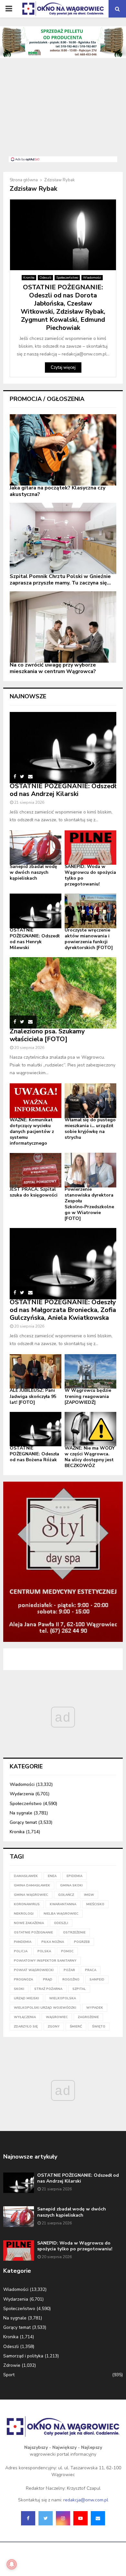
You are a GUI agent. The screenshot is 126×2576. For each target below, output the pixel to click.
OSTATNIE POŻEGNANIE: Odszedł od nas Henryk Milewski (35, 939)
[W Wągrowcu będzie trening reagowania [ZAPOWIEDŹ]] (90, 1372)
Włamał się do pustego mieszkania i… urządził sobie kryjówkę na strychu (90, 1129)
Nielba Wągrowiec (61, 1914)
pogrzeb (82, 1942)
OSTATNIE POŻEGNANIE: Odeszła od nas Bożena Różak (34, 1454)
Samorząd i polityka (23, 2356)
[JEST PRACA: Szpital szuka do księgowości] (36, 1170)
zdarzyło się (26, 2027)
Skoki (19, 1989)
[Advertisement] (63, 111)
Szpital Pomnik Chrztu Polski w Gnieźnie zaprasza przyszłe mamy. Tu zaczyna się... (60, 580)
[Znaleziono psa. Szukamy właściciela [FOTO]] (63, 993)
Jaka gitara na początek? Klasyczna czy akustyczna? (58, 491)
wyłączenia (25, 2017)
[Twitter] (46, 2518)
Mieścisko (95, 1904)
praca (91, 1970)
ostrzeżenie (74, 1932)
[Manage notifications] (12, 2564)
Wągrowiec (57, 2017)
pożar (69, 1970)
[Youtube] (80, 2518)
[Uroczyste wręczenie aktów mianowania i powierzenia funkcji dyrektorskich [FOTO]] (90, 911)
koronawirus (27, 1904)
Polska (44, 1951)
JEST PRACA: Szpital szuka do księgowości (34, 1192)
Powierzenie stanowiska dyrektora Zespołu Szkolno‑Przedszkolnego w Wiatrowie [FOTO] (89, 1204)
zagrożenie (88, 2017)
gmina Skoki (71, 1885)
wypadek (95, 2008)
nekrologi (24, 1914)
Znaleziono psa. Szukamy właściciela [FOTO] (47, 1035)
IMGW (89, 1895)
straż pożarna (48, 1989)
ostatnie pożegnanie (33, 1932)
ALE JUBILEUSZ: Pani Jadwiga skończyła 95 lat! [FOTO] (33, 1396)
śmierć (76, 2027)
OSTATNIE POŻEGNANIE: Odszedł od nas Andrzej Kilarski (63, 790)
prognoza (23, 1980)
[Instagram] (63, 2518)
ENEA (52, 1876)
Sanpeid (97, 1980)
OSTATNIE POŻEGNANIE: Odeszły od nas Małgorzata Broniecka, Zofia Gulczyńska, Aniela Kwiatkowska (63, 1310)
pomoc (67, 1951)
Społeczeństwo (67, 278)
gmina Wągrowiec (31, 1895)
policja (21, 1951)
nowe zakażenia (29, 1923)
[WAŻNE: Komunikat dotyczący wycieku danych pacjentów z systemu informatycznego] (36, 1101)
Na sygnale (21, 1813)
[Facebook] (28, 2518)
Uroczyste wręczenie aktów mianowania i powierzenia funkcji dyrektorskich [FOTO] (89, 939)
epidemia (74, 1876)
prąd (48, 1980)
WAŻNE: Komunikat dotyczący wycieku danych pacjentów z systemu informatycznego (32, 1132)
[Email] (98, 2518)
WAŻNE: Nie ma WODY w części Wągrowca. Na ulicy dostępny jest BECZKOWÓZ (90, 1457)
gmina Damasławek (32, 1885)
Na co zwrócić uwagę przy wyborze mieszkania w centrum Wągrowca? (53, 668)
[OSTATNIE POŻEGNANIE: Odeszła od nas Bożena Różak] (36, 1429)
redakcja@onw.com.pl (86, 2500)
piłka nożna (53, 1942)
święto (99, 2027)
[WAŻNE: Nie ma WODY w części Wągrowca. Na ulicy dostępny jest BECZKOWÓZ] (90, 1429)
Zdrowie (12, 2365)
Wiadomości (92, 278)
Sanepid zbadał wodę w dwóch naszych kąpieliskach (33, 872)
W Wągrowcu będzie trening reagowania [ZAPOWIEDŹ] (88, 1396)
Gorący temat (23, 1822)
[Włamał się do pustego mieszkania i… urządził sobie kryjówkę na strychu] (90, 1101)
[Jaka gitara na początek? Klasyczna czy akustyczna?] (63, 450)
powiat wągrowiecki (34, 1970)
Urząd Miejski (26, 1998)
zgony (54, 2027)
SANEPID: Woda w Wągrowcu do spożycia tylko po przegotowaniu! (90, 875)
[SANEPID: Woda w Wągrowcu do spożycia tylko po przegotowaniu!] (90, 848)
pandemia (23, 1942)
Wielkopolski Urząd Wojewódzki (45, 2008)
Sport (9, 2375)
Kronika (29, 278)
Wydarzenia (22, 1794)
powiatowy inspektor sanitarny (45, 1961)
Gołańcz (66, 1895)
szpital (79, 1989)
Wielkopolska (63, 1998)
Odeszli (45, 278)
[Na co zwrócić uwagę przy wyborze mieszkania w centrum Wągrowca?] (63, 627)
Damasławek (26, 1876)
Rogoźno (71, 1980)
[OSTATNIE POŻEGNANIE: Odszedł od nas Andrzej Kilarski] (63, 748)
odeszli (61, 1923)
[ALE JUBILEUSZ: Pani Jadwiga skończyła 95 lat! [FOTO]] (36, 1372)
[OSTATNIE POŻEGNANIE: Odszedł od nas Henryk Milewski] (36, 911)
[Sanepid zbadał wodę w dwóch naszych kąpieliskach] (36, 848)
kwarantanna (63, 1904)
